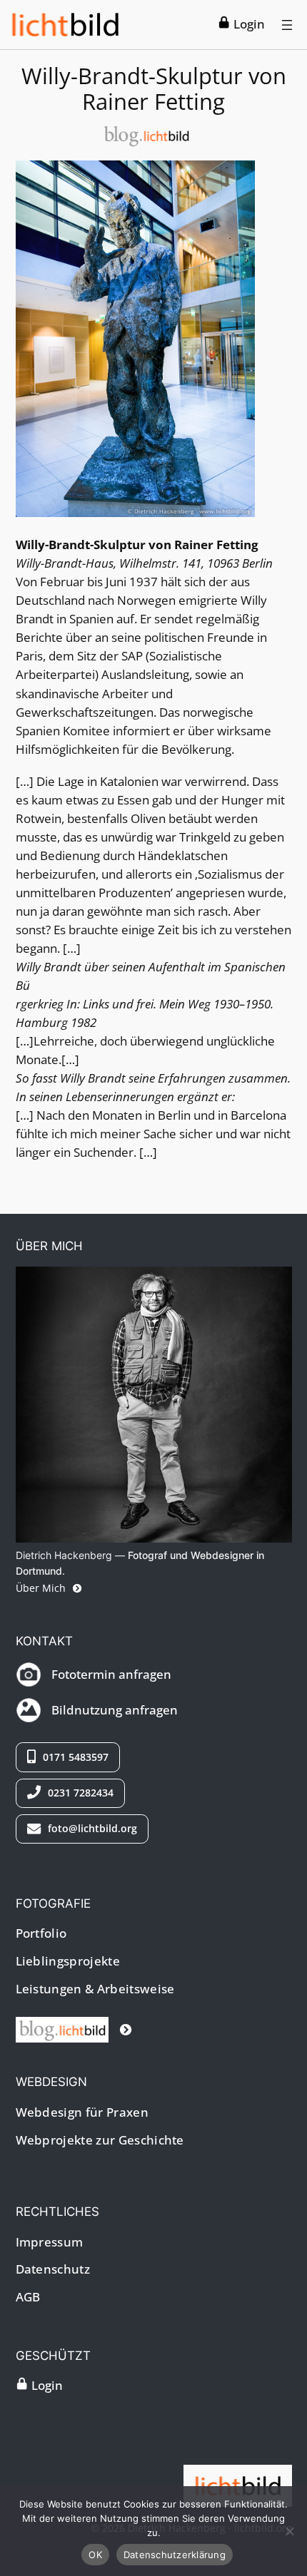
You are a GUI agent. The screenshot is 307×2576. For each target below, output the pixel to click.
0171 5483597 (74, 1757)
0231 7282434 (79, 1793)
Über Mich (42, 1588)
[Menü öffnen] (287, 25)
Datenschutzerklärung (175, 2555)
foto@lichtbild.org (91, 1828)
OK (95, 2555)
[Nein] (289, 2531)
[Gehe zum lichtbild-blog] (74, 2029)
